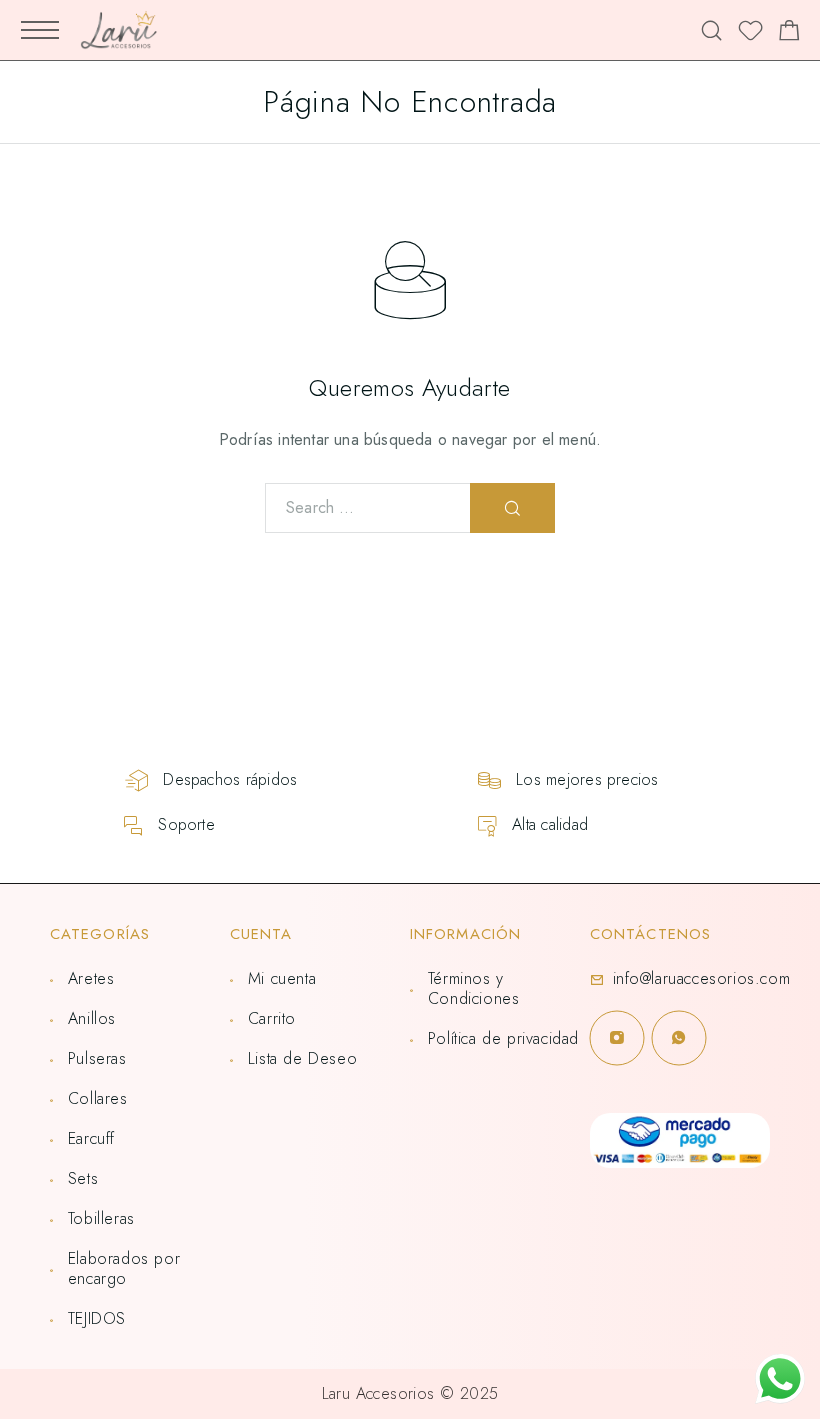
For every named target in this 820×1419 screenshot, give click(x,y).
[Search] (711, 30)
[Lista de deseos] (750, 34)
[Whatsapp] (679, 1038)
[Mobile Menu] (40, 30)
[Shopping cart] (789, 34)
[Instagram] (617, 1038)
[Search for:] (368, 508)
